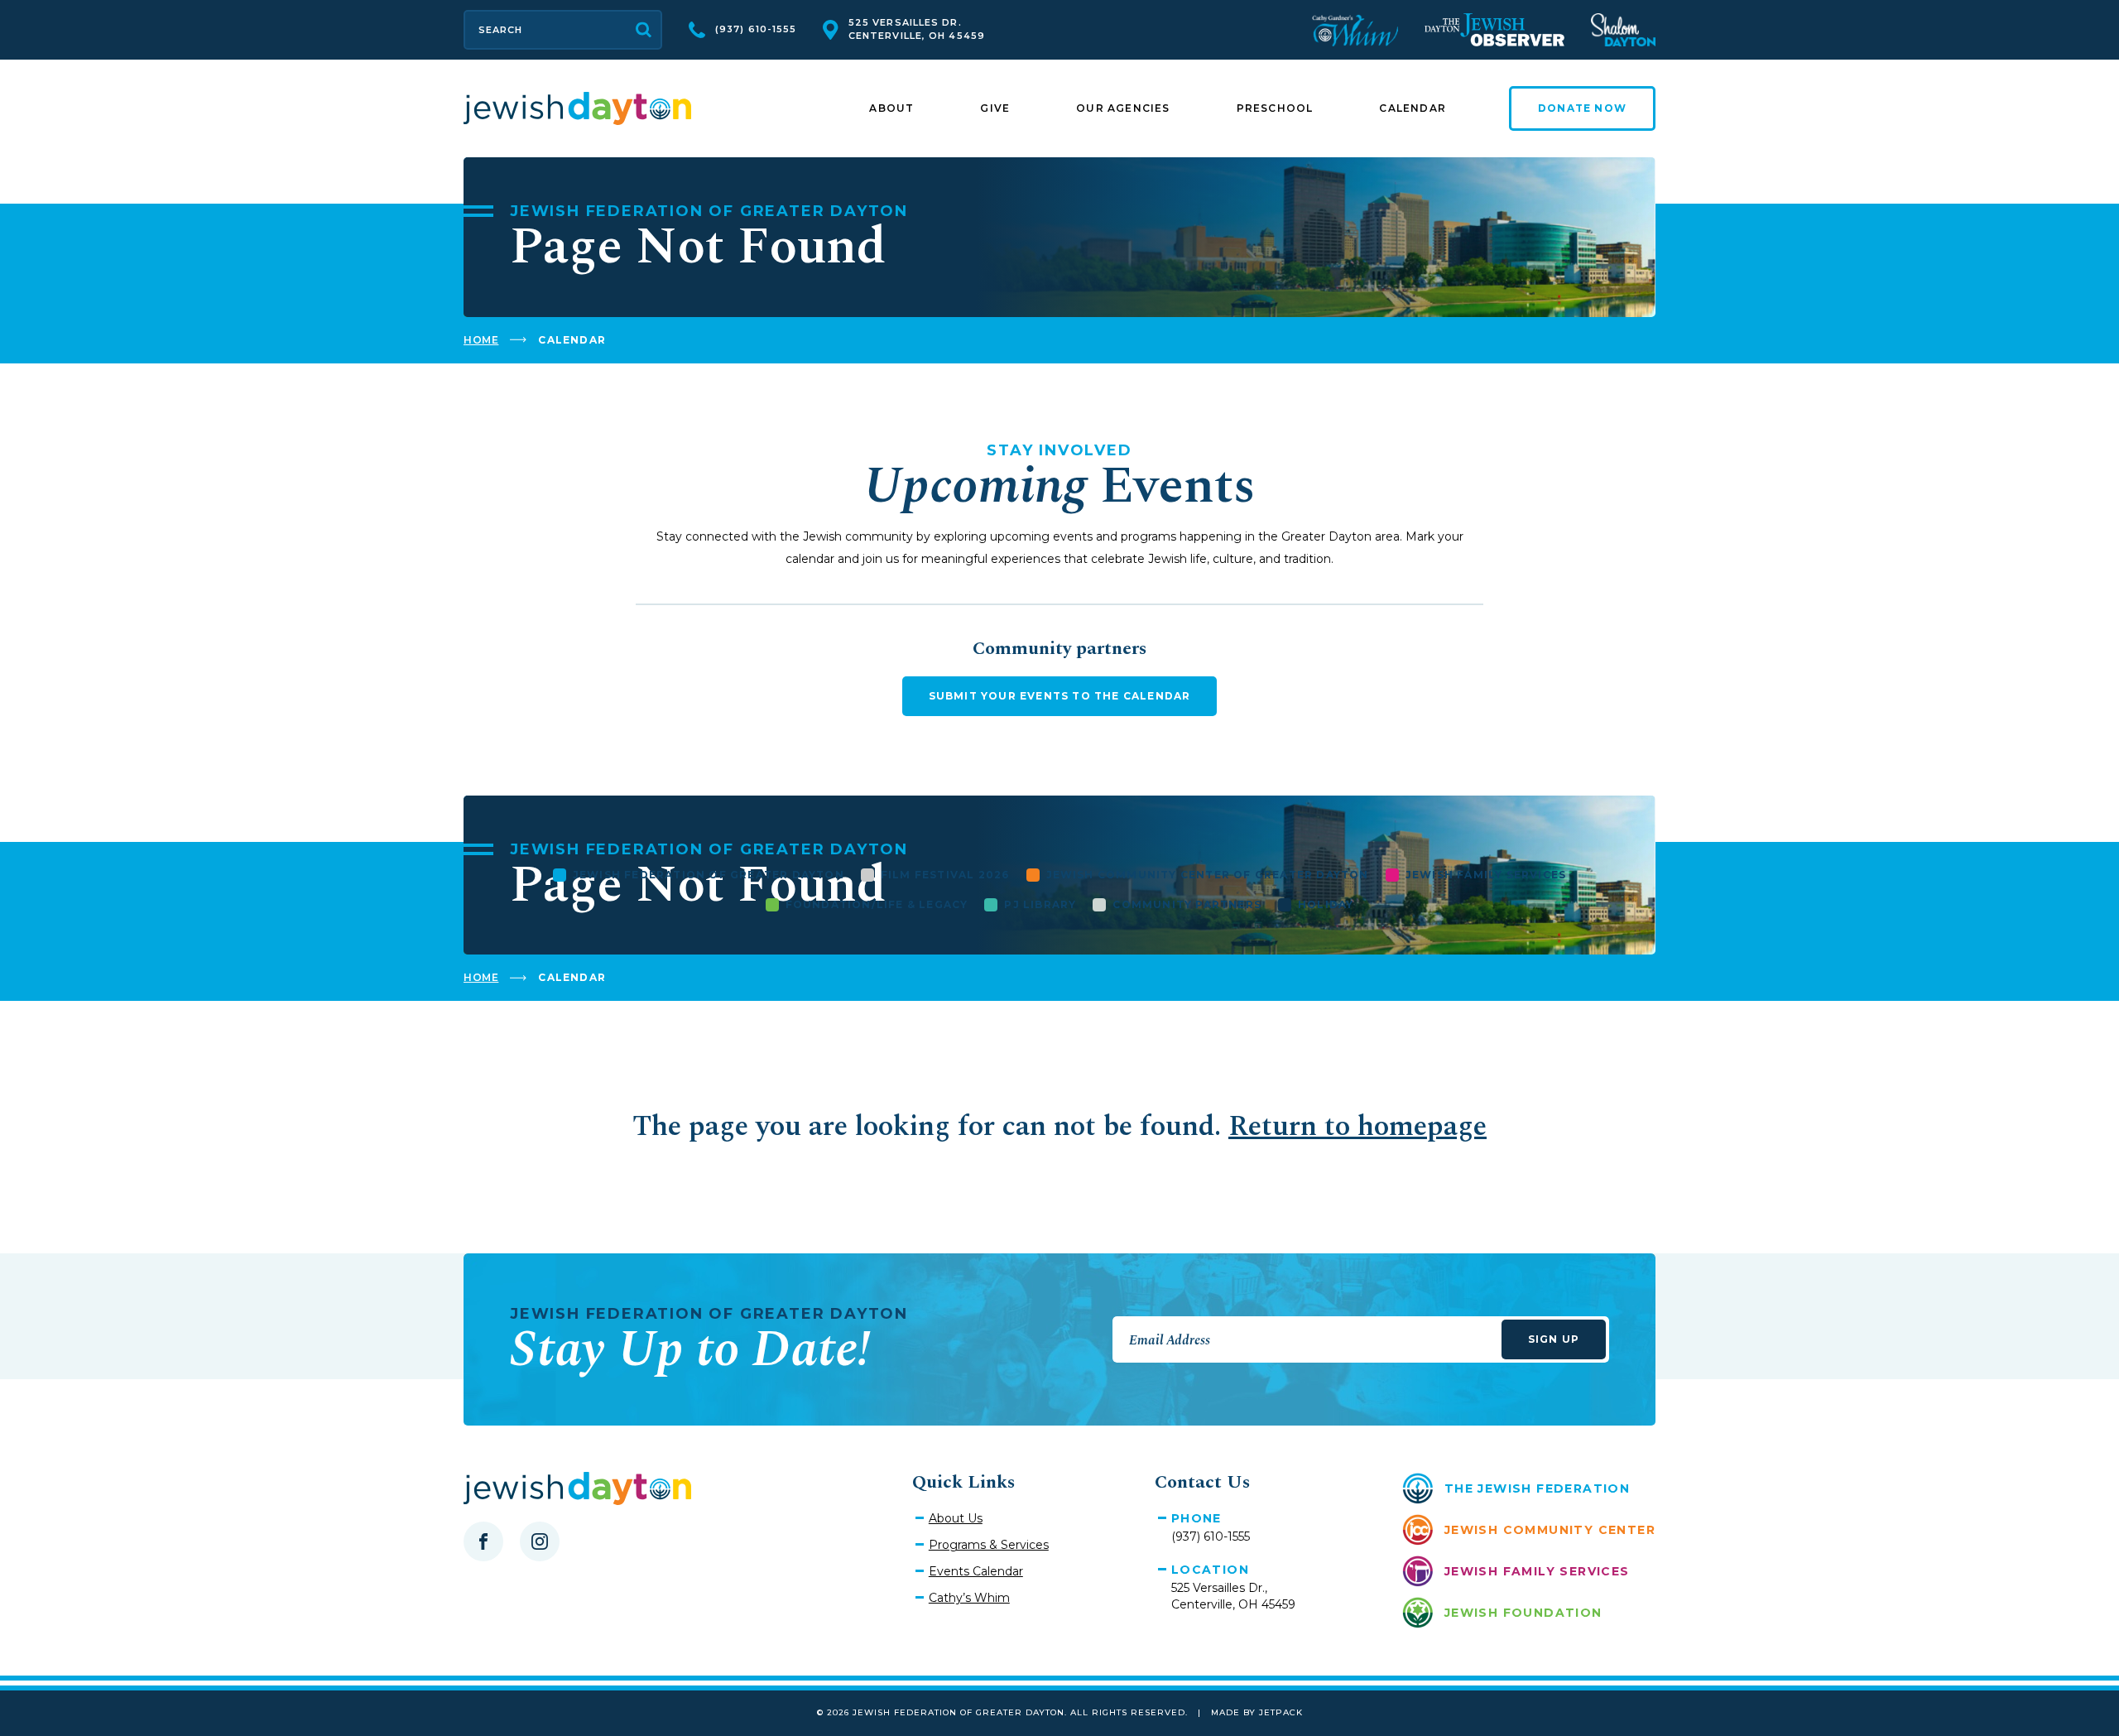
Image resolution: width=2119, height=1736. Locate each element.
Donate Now (1582, 108)
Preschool (1275, 108)
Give (995, 108)
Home (481, 340)
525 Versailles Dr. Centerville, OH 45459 (917, 29)
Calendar (1413, 108)
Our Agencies (1123, 108)
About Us (956, 1518)
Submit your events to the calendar (1060, 696)
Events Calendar (976, 1571)
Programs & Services (989, 1545)
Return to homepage (1357, 1127)
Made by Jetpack (1257, 1712)
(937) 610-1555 (756, 29)
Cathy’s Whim (969, 1598)
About (891, 108)
